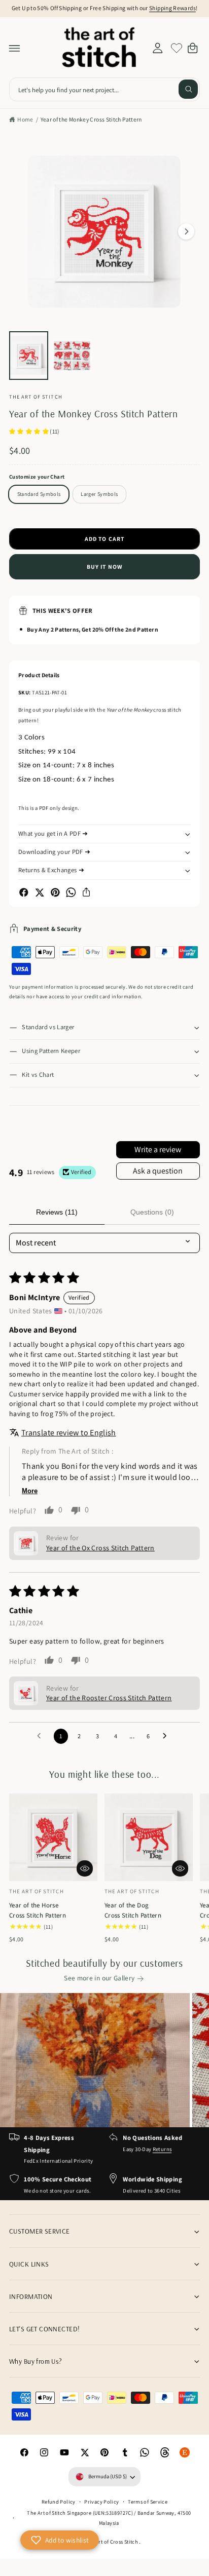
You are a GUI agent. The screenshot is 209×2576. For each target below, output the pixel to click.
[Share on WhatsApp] (71, 892)
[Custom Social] (185, 2452)
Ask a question (158, 1171)
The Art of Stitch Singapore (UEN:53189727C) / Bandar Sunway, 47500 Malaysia (109, 2518)
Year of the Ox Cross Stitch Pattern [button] (100, 1548)
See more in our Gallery (99, 1978)
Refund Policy (59, 2502)
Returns (162, 2149)
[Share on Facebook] (24, 892)
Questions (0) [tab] (152, 1212)
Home (25, 119)
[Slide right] (186, 231)
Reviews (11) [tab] (57, 1212)
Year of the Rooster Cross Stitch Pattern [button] (109, 1698)
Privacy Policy (101, 2502)
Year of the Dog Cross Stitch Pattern (133, 1910)
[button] (15, 48)
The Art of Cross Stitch (112, 2542)
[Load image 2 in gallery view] (72, 356)
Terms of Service (148, 2502)
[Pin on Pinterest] (55, 892)
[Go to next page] (167, 1736)
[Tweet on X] (40, 892)
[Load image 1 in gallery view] (29, 356)
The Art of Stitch (36, 397)
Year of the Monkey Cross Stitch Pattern (91, 119)
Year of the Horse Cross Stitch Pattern (38, 1910)
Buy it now (104, 567)
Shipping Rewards (172, 8)
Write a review (158, 1149)
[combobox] (104, 89)
